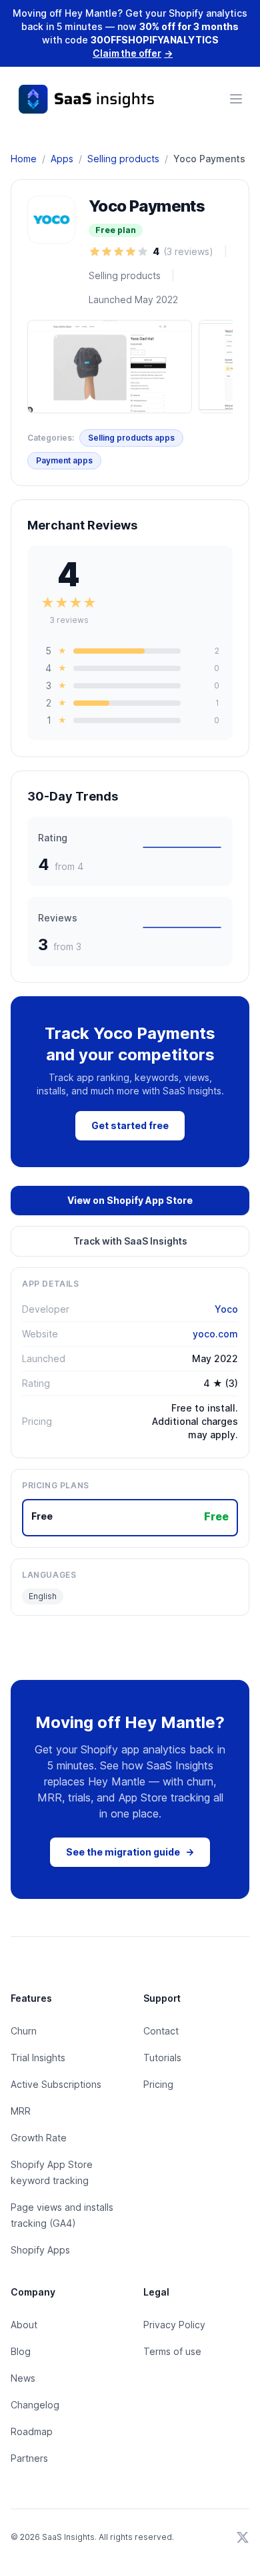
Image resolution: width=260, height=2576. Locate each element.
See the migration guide (130, 1852)
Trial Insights (38, 2058)
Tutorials (162, 2058)
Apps (62, 159)
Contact (161, 2031)
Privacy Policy (174, 2325)
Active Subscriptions (56, 2084)
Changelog (35, 2405)
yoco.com (215, 1334)
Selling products (123, 159)
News (23, 2378)
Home (24, 159)
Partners (29, 2458)
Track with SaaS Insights (130, 1241)
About (24, 2325)
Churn (24, 2031)
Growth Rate (39, 2138)
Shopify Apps (40, 2250)
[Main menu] (236, 99)
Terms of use (172, 2351)
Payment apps (64, 460)
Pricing (158, 2084)
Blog (21, 2351)
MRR (21, 2111)
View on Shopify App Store (130, 1200)
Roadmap (32, 2431)
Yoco (226, 1309)
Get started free (130, 1125)
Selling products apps (131, 438)
